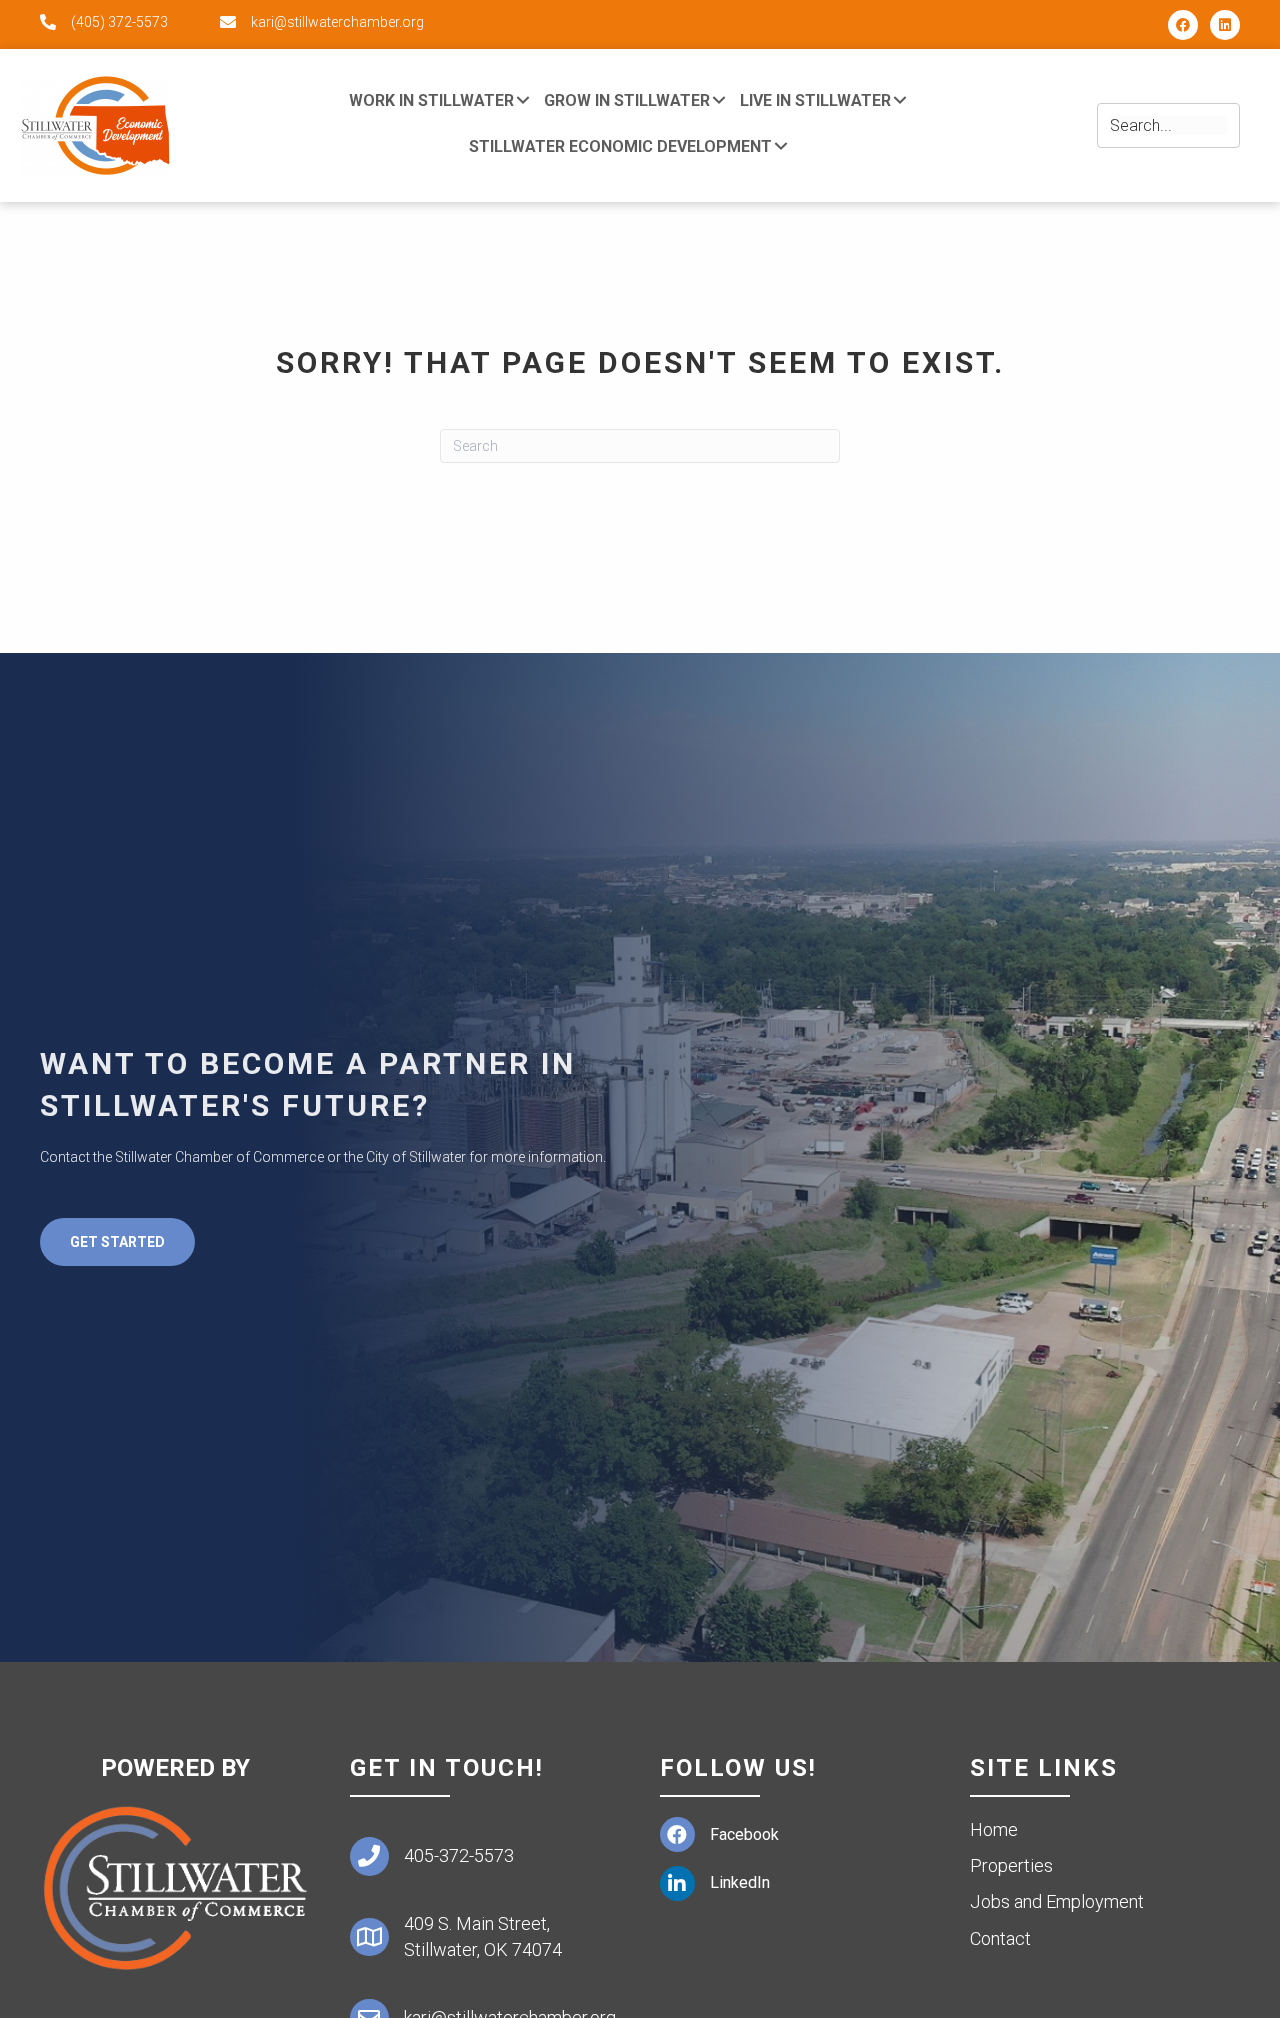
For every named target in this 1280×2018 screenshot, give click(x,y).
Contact (1000, 1938)
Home (994, 1829)
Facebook (744, 1834)
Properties (1011, 1865)
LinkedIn (740, 1882)
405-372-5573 (459, 1855)
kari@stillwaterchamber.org (337, 22)
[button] (1183, 25)
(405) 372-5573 (119, 22)
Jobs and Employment (1057, 1901)
